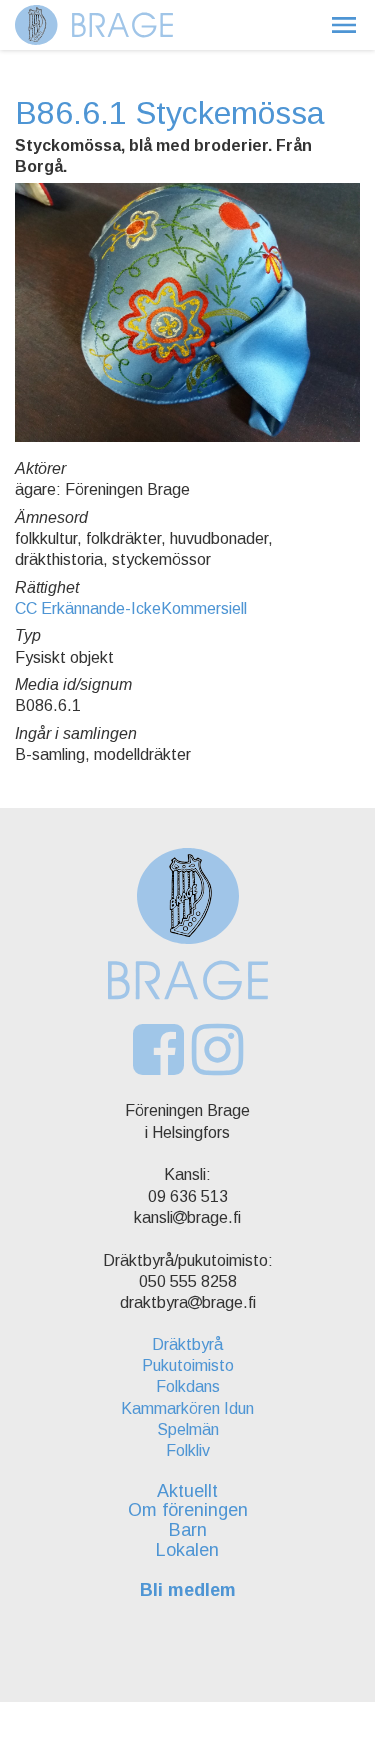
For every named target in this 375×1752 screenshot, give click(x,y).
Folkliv (188, 1450)
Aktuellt (187, 1491)
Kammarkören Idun (187, 1408)
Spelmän (188, 1429)
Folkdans (188, 1386)
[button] (344, 25)
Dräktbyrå (187, 1344)
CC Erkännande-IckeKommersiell (131, 608)
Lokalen (187, 1550)
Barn (188, 1530)
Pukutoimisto (188, 1365)
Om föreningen (188, 1510)
